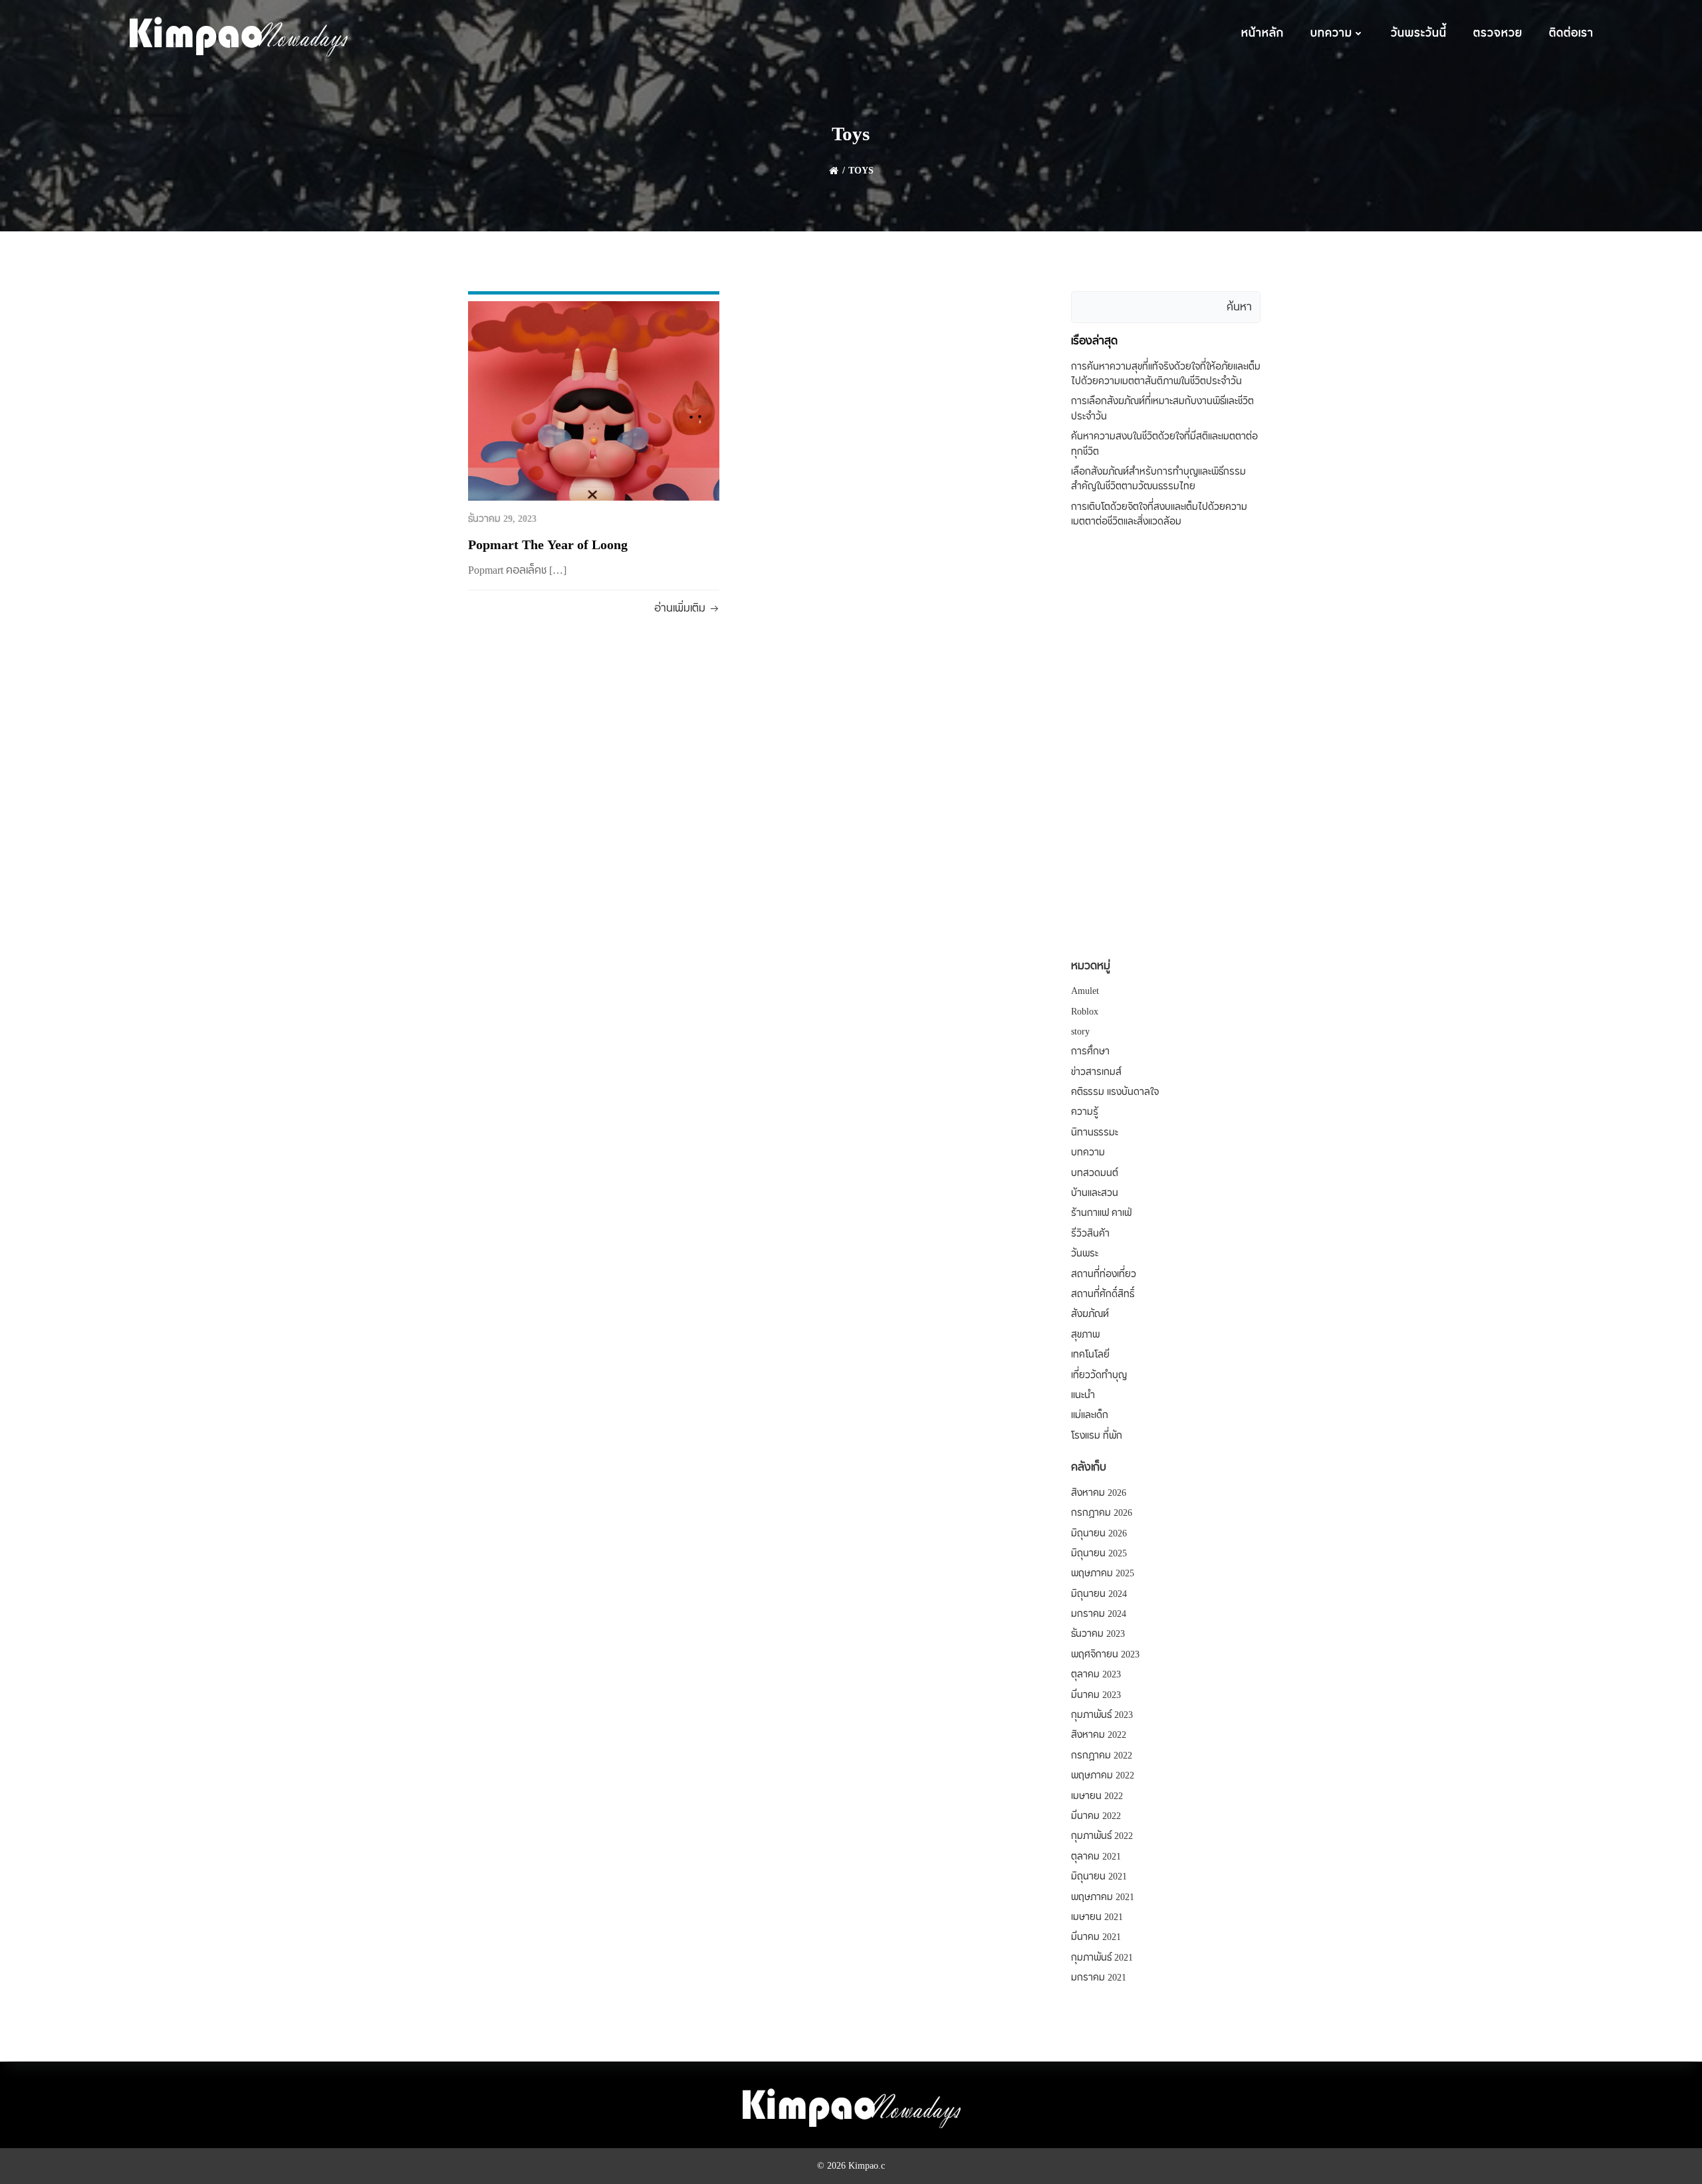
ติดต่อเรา (1571, 33)
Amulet (1085, 991)
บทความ (1331, 33)
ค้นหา (1239, 307)
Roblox (1085, 1012)
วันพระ (1085, 1254)
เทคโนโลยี (1090, 1355)
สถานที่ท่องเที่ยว (1104, 1274)
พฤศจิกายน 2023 (1105, 1655)
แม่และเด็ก (1090, 1415)
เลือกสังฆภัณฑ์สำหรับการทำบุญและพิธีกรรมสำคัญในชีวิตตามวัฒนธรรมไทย (1158, 479)
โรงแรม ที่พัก (1097, 1436)
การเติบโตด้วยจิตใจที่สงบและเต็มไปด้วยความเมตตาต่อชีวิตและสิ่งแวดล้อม (1159, 515)
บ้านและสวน (1095, 1193)
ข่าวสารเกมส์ (1096, 1072)
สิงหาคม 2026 (1099, 1493)
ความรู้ (1085, 1112)
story (1080, 1032)
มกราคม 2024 (1099, 1614)
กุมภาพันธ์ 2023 (1102, 1715)
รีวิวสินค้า (1090, 1234)
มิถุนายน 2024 (1099, 1594)
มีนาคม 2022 (1096, 1816)
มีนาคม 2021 (1096, 1937)
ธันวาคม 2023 (1098, 1634)
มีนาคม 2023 (1096, 1695)
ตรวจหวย (1498, 33)
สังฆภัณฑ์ (1090, 1314)
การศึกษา (1090, 1052)
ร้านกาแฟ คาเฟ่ (1101, 1213)
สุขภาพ (1085, 1335)
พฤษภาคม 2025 (1103, 1574)
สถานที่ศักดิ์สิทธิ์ (1103, 1294)
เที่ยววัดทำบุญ (1099, 1376)
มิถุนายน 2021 (1099, 1877)
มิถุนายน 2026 (1099, 1534)
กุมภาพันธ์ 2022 (1102, 1836)
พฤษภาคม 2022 (1103, 1776)
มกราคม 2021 (1099, 1978)
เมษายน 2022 (1097, 1796)
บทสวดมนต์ (1095, 1173)
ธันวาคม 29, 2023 (502, 519)
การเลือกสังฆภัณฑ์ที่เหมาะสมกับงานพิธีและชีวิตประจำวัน (1162, 409)
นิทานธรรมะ (1095, 1133)
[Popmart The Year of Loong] (594, 400)
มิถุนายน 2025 (1099, 1554)
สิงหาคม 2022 (1099, 1735)
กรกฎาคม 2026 (1102, 1513)
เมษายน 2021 (1097, 1917)
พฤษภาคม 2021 (1103, 1897)
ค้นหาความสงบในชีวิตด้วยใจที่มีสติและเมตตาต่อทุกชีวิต (1164, 444)
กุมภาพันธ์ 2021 (1102, 1958)
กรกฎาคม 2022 (1102, 1756)
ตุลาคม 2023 (1096, 1675)
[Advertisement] (1166, 745)
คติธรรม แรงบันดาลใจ (1115, 1092)
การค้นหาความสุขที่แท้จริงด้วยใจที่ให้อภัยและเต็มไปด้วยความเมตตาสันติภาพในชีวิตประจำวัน (1166, 374)
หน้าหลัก (1263, 33)
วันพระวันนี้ (1419, 33)
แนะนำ (1083, 1395)
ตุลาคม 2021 (1096, 1857)
